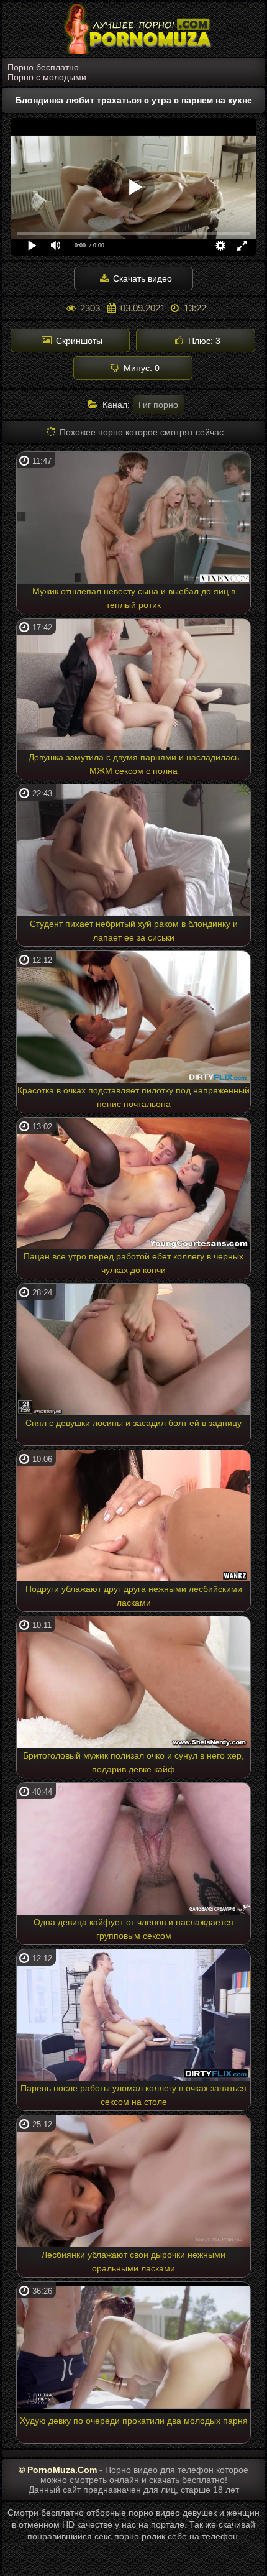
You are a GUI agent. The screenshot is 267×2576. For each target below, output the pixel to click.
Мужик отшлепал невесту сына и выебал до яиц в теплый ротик (134, 598)
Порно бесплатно (43, 67)
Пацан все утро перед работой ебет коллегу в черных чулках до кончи (133, 1263)
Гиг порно (158, 405)
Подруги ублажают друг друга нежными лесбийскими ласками (134, 1596)
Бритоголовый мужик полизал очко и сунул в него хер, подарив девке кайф (133, 1762)
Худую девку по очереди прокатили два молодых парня (134, 2421)
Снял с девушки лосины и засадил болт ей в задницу (133, 1423)
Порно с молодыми (47, 77)
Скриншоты (78, 341)
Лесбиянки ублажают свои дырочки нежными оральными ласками (133, 2261)
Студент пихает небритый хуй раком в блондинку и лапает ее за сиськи (134, 931)
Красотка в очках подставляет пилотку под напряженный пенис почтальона (133, 1097)
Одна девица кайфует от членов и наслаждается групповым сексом (133, 1929)
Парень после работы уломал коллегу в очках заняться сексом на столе (133, 2095)
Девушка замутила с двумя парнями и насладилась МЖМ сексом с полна (134, 764)
